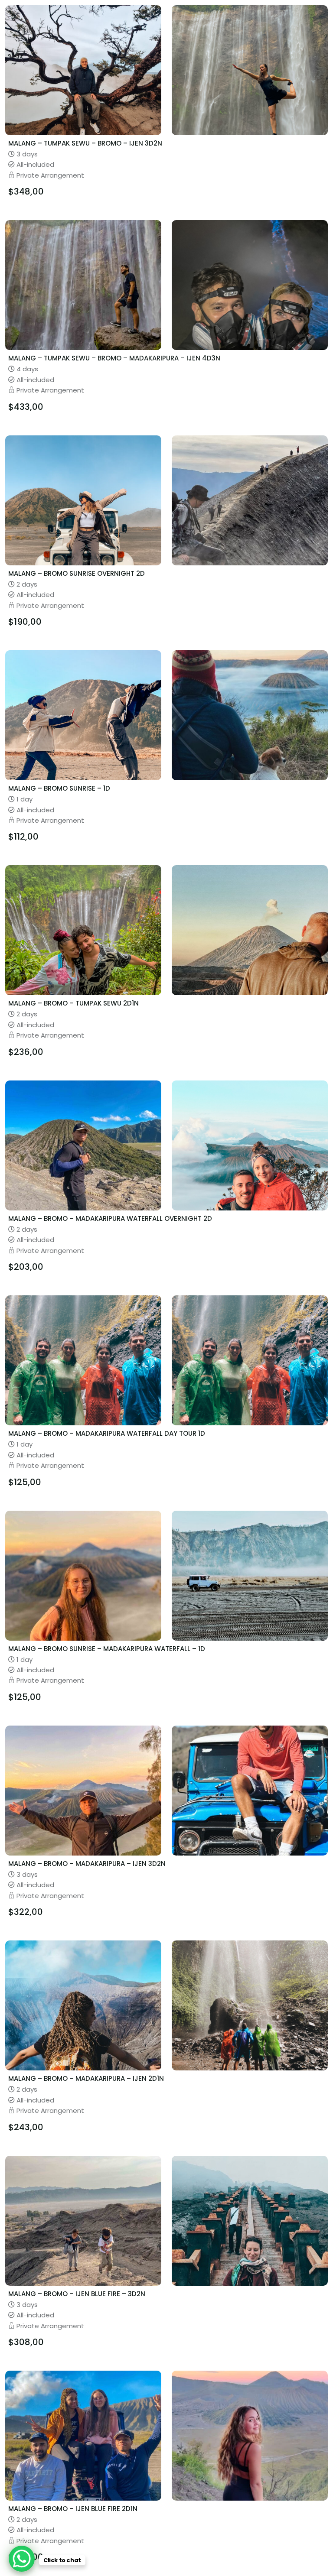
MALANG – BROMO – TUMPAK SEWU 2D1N (73, 1003)
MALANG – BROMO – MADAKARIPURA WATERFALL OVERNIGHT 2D (110, 1218)
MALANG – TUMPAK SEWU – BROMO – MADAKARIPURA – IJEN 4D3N (114, 358)
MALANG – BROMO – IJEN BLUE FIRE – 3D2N (77, 2294)
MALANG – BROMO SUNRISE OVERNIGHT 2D (77, 573)
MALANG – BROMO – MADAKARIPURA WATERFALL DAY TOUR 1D (107, 1433)
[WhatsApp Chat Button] (22, 2559)
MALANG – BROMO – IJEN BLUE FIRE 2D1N (73, 2509)
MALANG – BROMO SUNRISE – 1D (59, 788)
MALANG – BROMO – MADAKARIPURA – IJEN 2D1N (86, 2078)
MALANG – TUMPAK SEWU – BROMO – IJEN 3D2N (85, 143)
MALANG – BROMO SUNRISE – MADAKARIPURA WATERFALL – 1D (107, 1649)
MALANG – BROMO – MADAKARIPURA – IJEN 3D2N (87, 1864)
